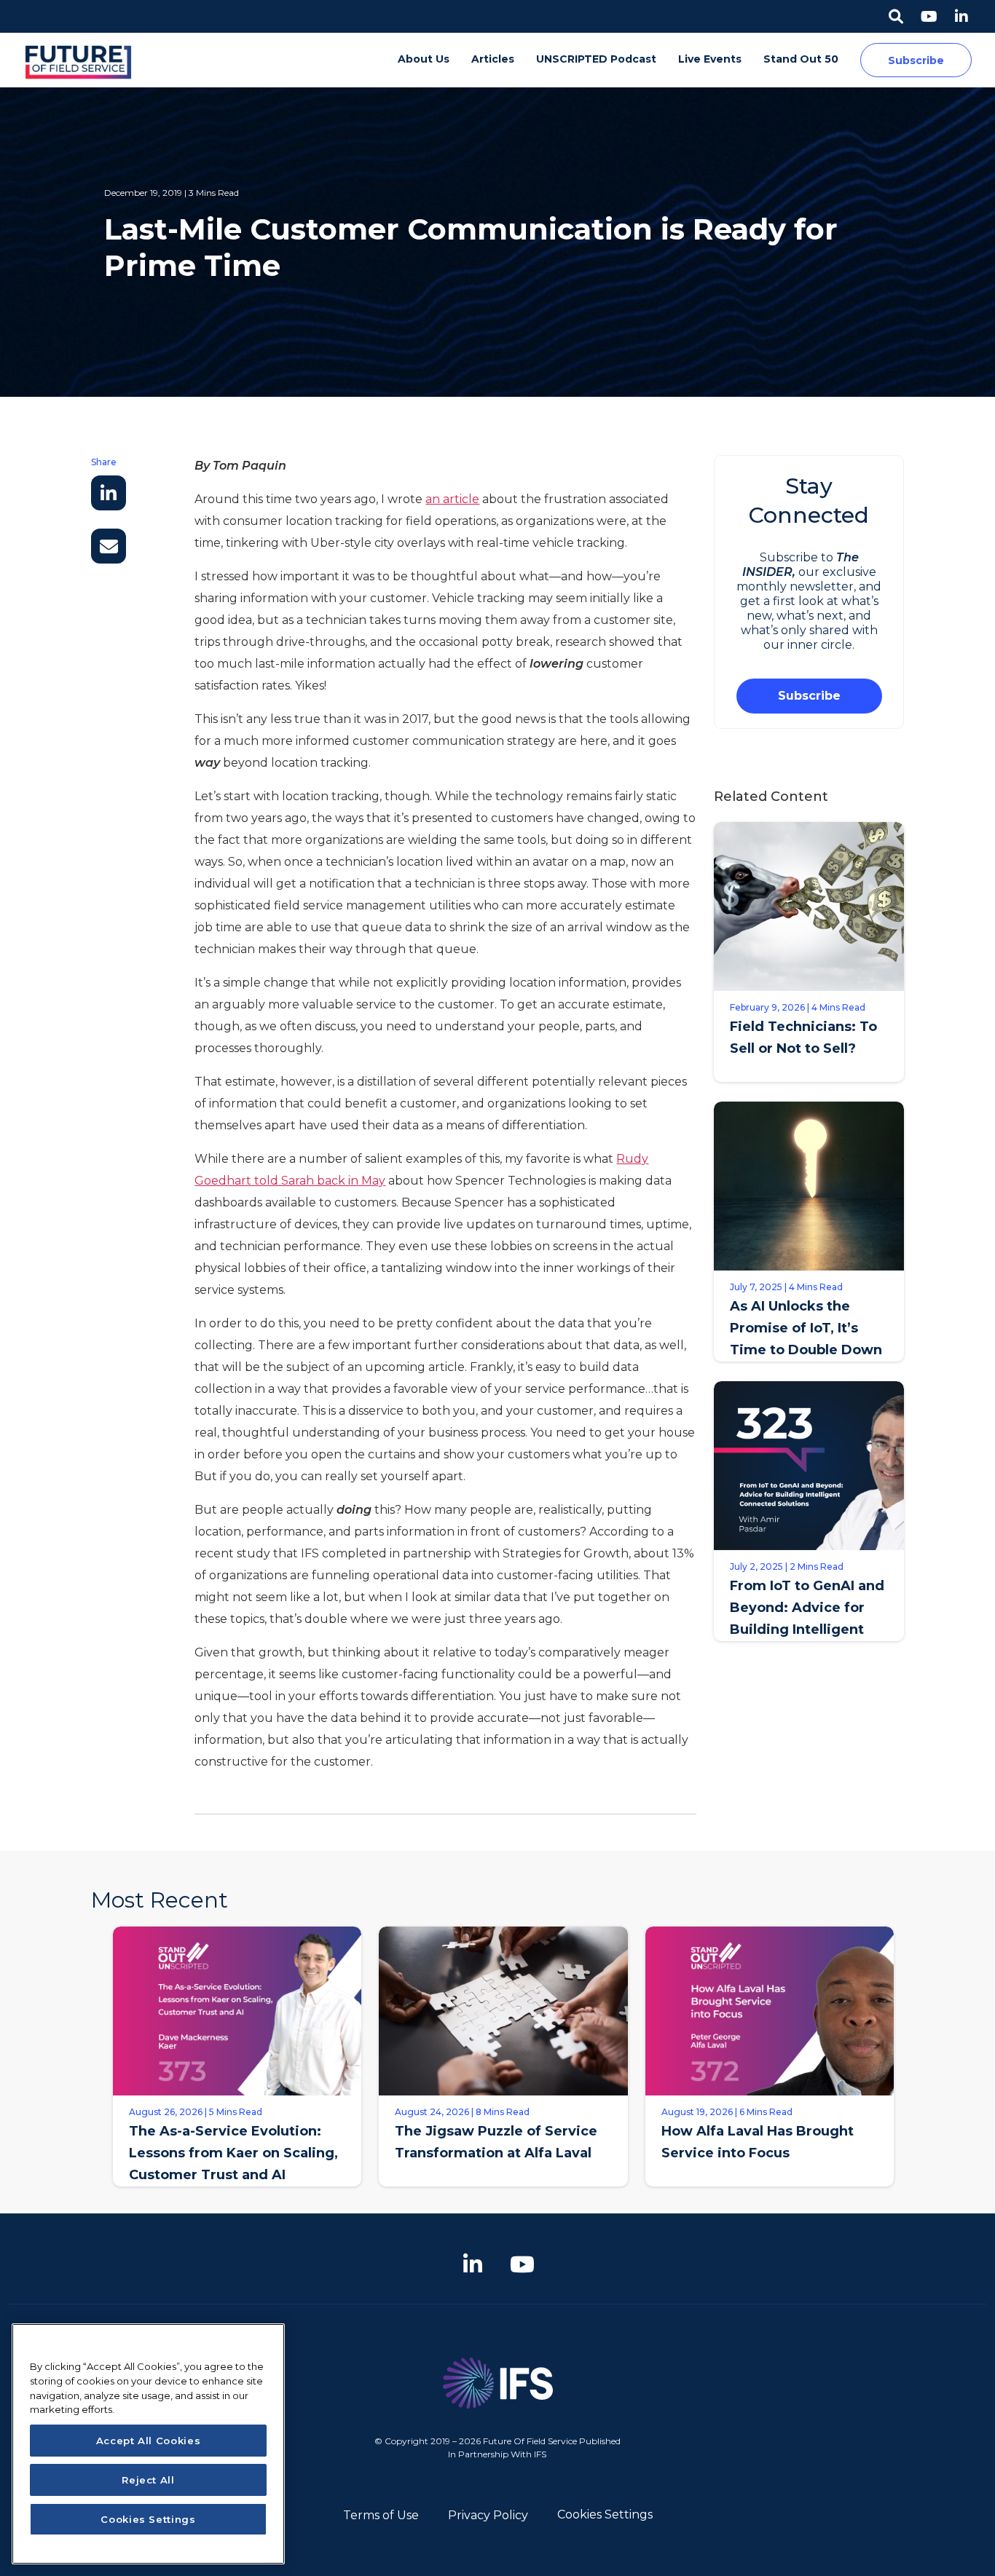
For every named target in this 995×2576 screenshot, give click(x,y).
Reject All (148, 2480)
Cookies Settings (605, 2514)
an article (452, 499)
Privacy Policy (488, 2515)
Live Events (710, 59)
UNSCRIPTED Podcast (596, 59)
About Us (424, 59)
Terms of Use (381, 2515)
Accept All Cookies (149, 2441)
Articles (493, 59)
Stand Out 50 (801, 59)
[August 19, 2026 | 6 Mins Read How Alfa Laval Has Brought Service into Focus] (770, 2197)
